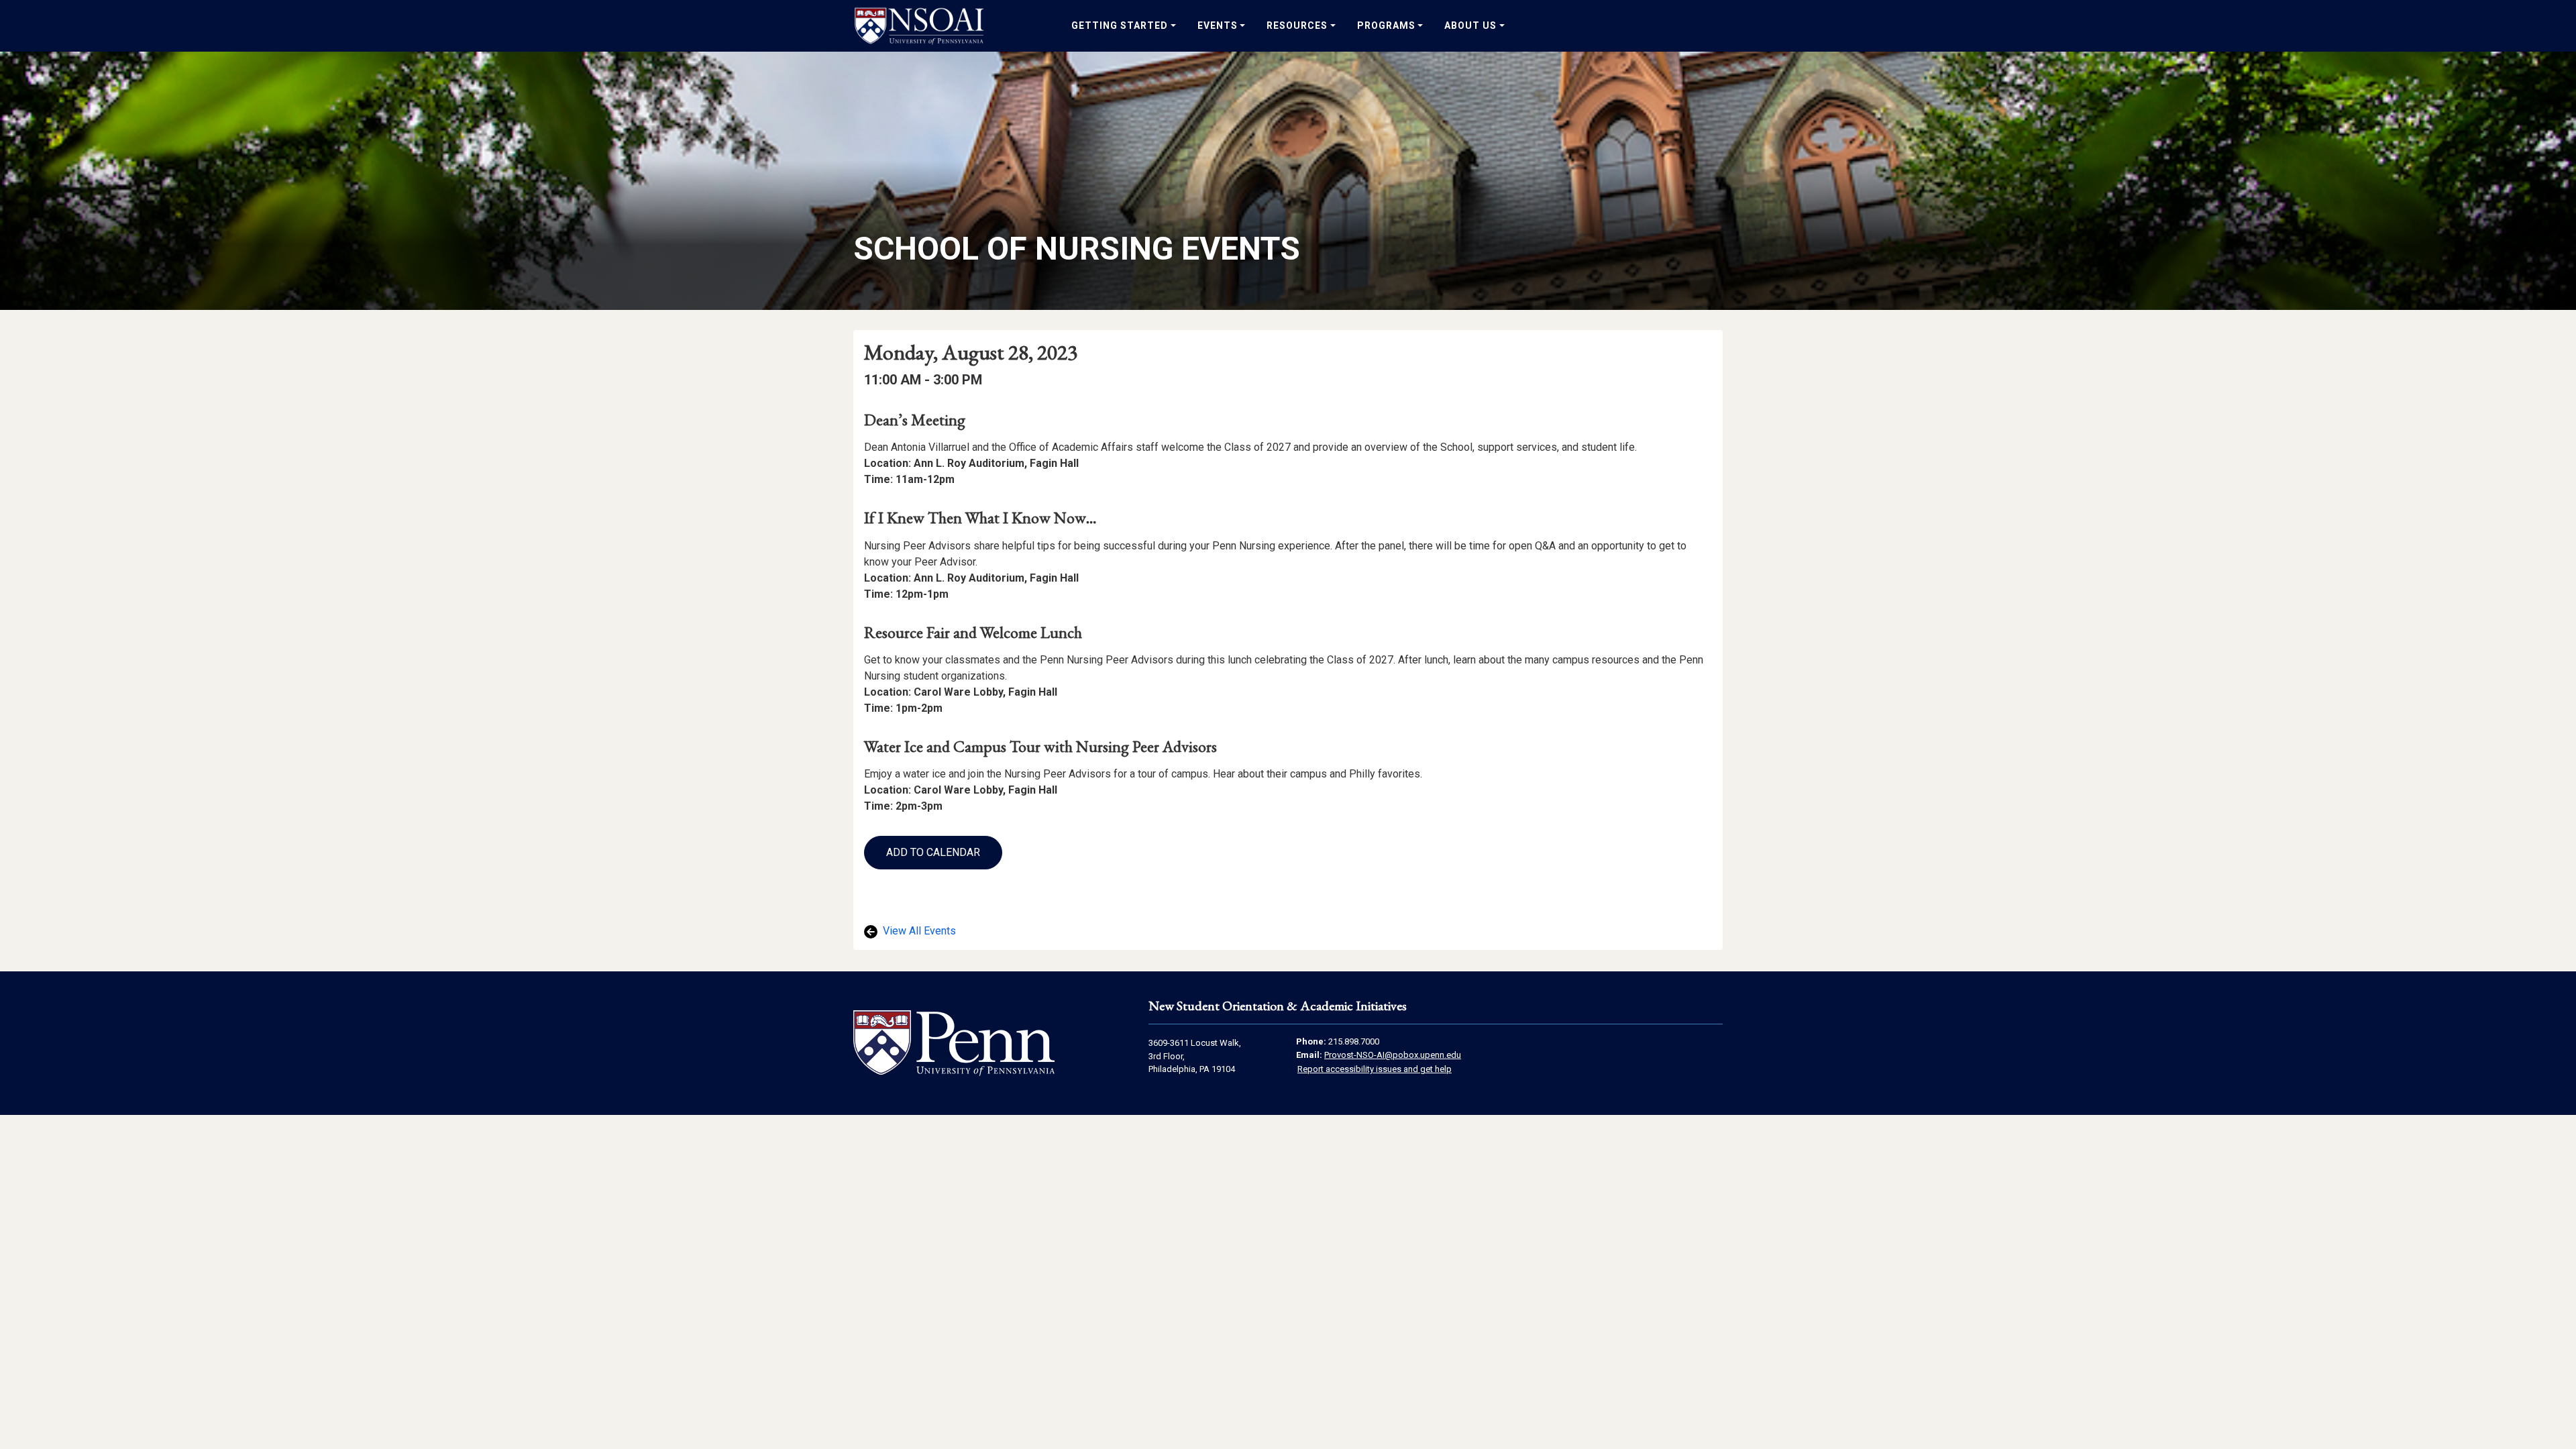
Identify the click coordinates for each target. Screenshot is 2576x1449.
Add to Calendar (933, 852)
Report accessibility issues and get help (1375, 1069)
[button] (933, 853)
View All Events (918, 931)
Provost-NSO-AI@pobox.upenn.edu (1393, 1055)
